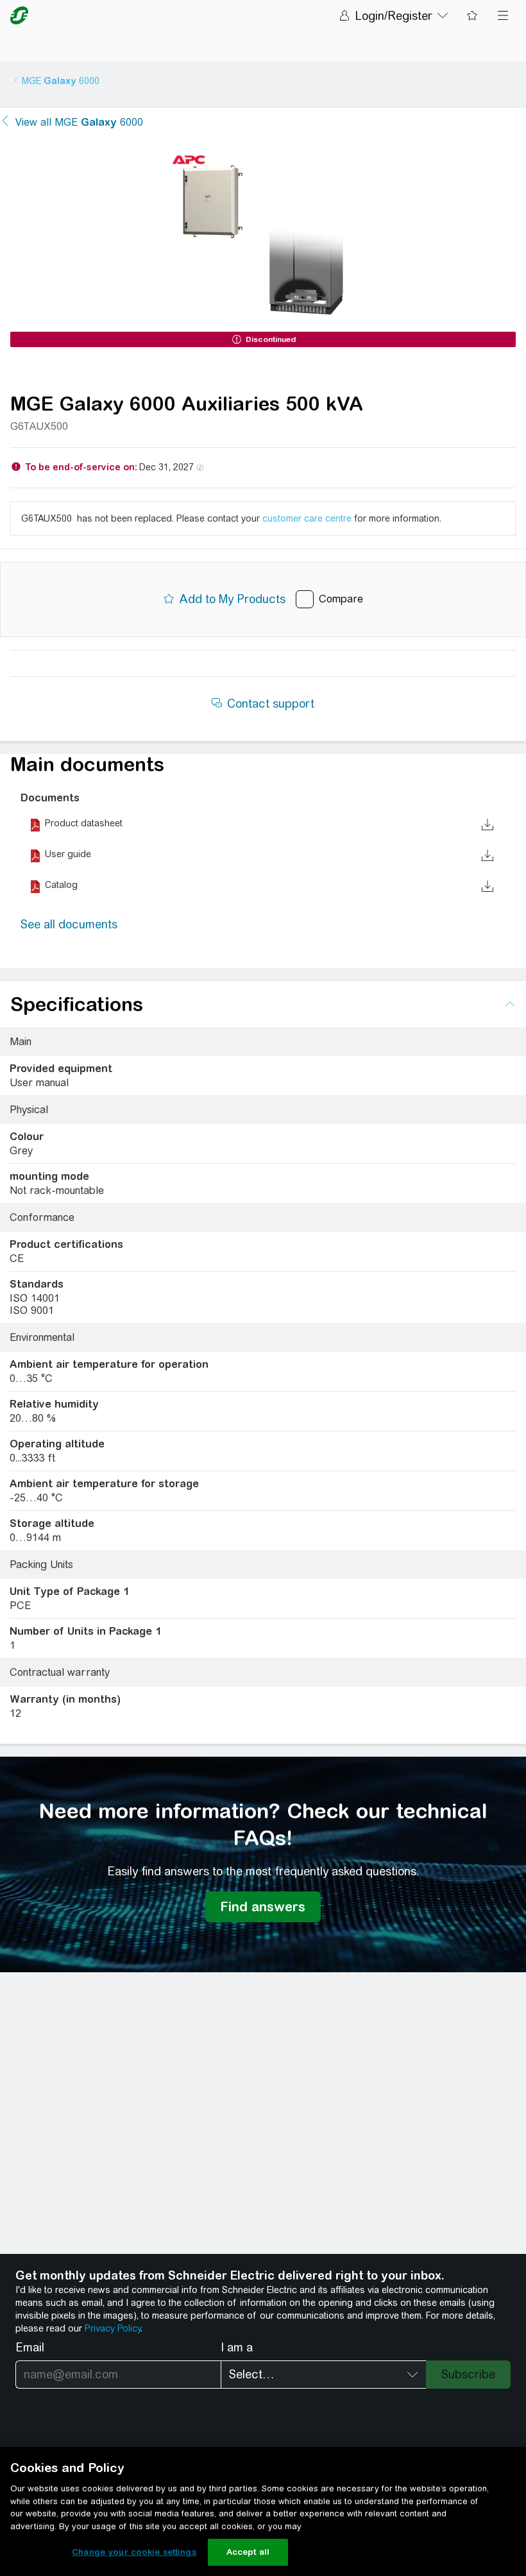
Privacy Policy (113, 2328)
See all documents (69, 924)
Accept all (248, 2552)
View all (79, 122)
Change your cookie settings (134, 2552)
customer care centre (307, 518)
